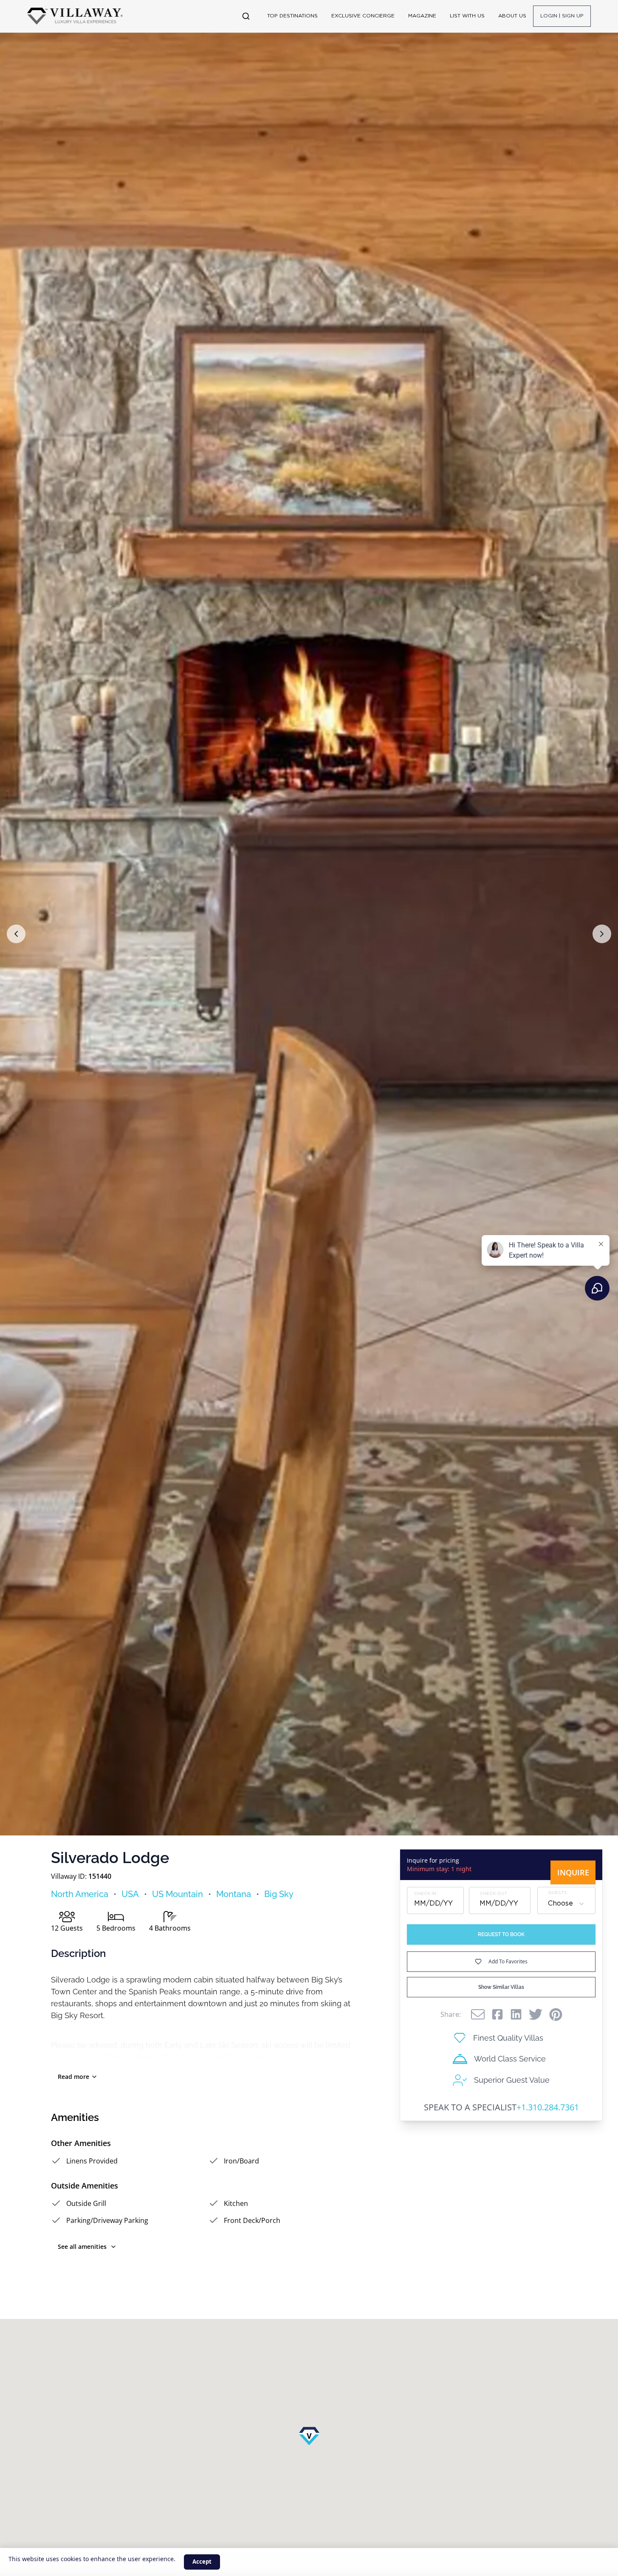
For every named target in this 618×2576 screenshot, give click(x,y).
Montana (234, 1894)
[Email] (478, 2014)
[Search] (246, 16)
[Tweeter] (536, 2014)
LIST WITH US (467, 16)
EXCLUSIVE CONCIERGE (363, 16)
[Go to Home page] (75, 16)
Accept (202, 2562)
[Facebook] (497, 2014)
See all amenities (82, 2247)
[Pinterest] (556, 2015)
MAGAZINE (422, 16)
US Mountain (178, 1894)
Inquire (573, 1872)
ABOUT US (512, 16)
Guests (557, 1893)
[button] (16, 934)
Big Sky (279, 1894)
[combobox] (566, 1904)
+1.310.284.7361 (548, 2107)
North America (80, 1894)
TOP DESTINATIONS (292, 16)
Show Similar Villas (501, 1987)
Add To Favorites (508, 1961)
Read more (73, 2077)
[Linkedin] (516, 2014)
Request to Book (501, 1934)
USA (130, 1894)
